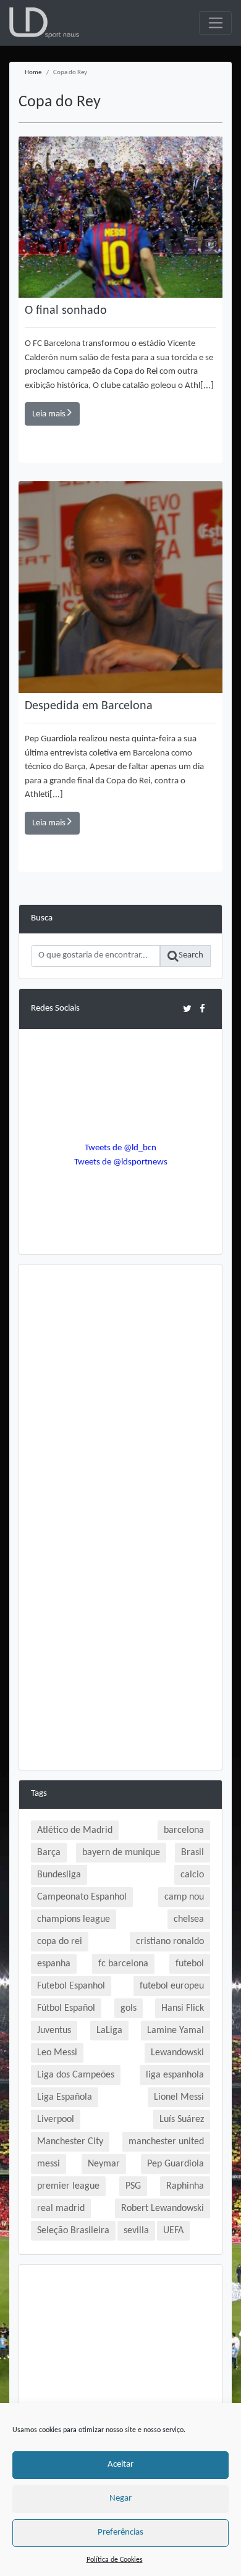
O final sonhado (66, 311)
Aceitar (120, 2464)
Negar (120, 2498)
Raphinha (185, 2186)
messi (49, 2164)
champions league (74, 1919)
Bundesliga (59, 1875)
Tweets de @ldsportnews (121, 1162)
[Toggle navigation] (215, 23)
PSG (133, 2186)
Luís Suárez (182, 2119)
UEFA (173, 2231)
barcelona (184, 1830)
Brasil (192, 1853)
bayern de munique (121, 1853)
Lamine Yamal (175, 2031)
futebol (190, 1964)
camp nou (184, 1897)
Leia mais (50, 414)
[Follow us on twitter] (187, 1008)
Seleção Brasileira (73, 2231)
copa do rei (60, 1942)
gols (129, 2008)
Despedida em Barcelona (89, 706)
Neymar (104, 2164)
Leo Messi (57, 2053)
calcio (192, 1875)
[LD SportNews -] (44, 23)
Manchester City (70, 2142)
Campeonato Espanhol (82, 1897)
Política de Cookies (115, 2560)
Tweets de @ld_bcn (120, 1148)
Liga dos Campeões (76, 2075)
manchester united (166, 2142)
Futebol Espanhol (71, 1986)
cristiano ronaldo (170, 1942)
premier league (68, 2186)
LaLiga (109, 2031)
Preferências (120, 2532)
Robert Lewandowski (163, 2208)
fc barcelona (123, 1964)
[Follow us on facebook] (202, 1008)
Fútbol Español (66, 2008)
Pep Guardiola (175, 2164)
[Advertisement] (120, 1397)
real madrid (61, 2208)
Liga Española (65, 2097)
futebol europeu (172, 1986)
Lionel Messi (179, 2097)
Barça (49, 1853)
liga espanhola (175, 2075)
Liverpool (56, 2119)
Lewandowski (177, 2053)
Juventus (54, 2031)
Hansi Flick (183, 2008)
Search (191, 955)
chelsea (189, 1919)
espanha (54, 1964)
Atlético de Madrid (75, 1830)
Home (33, 73)
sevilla (136, 2231)
